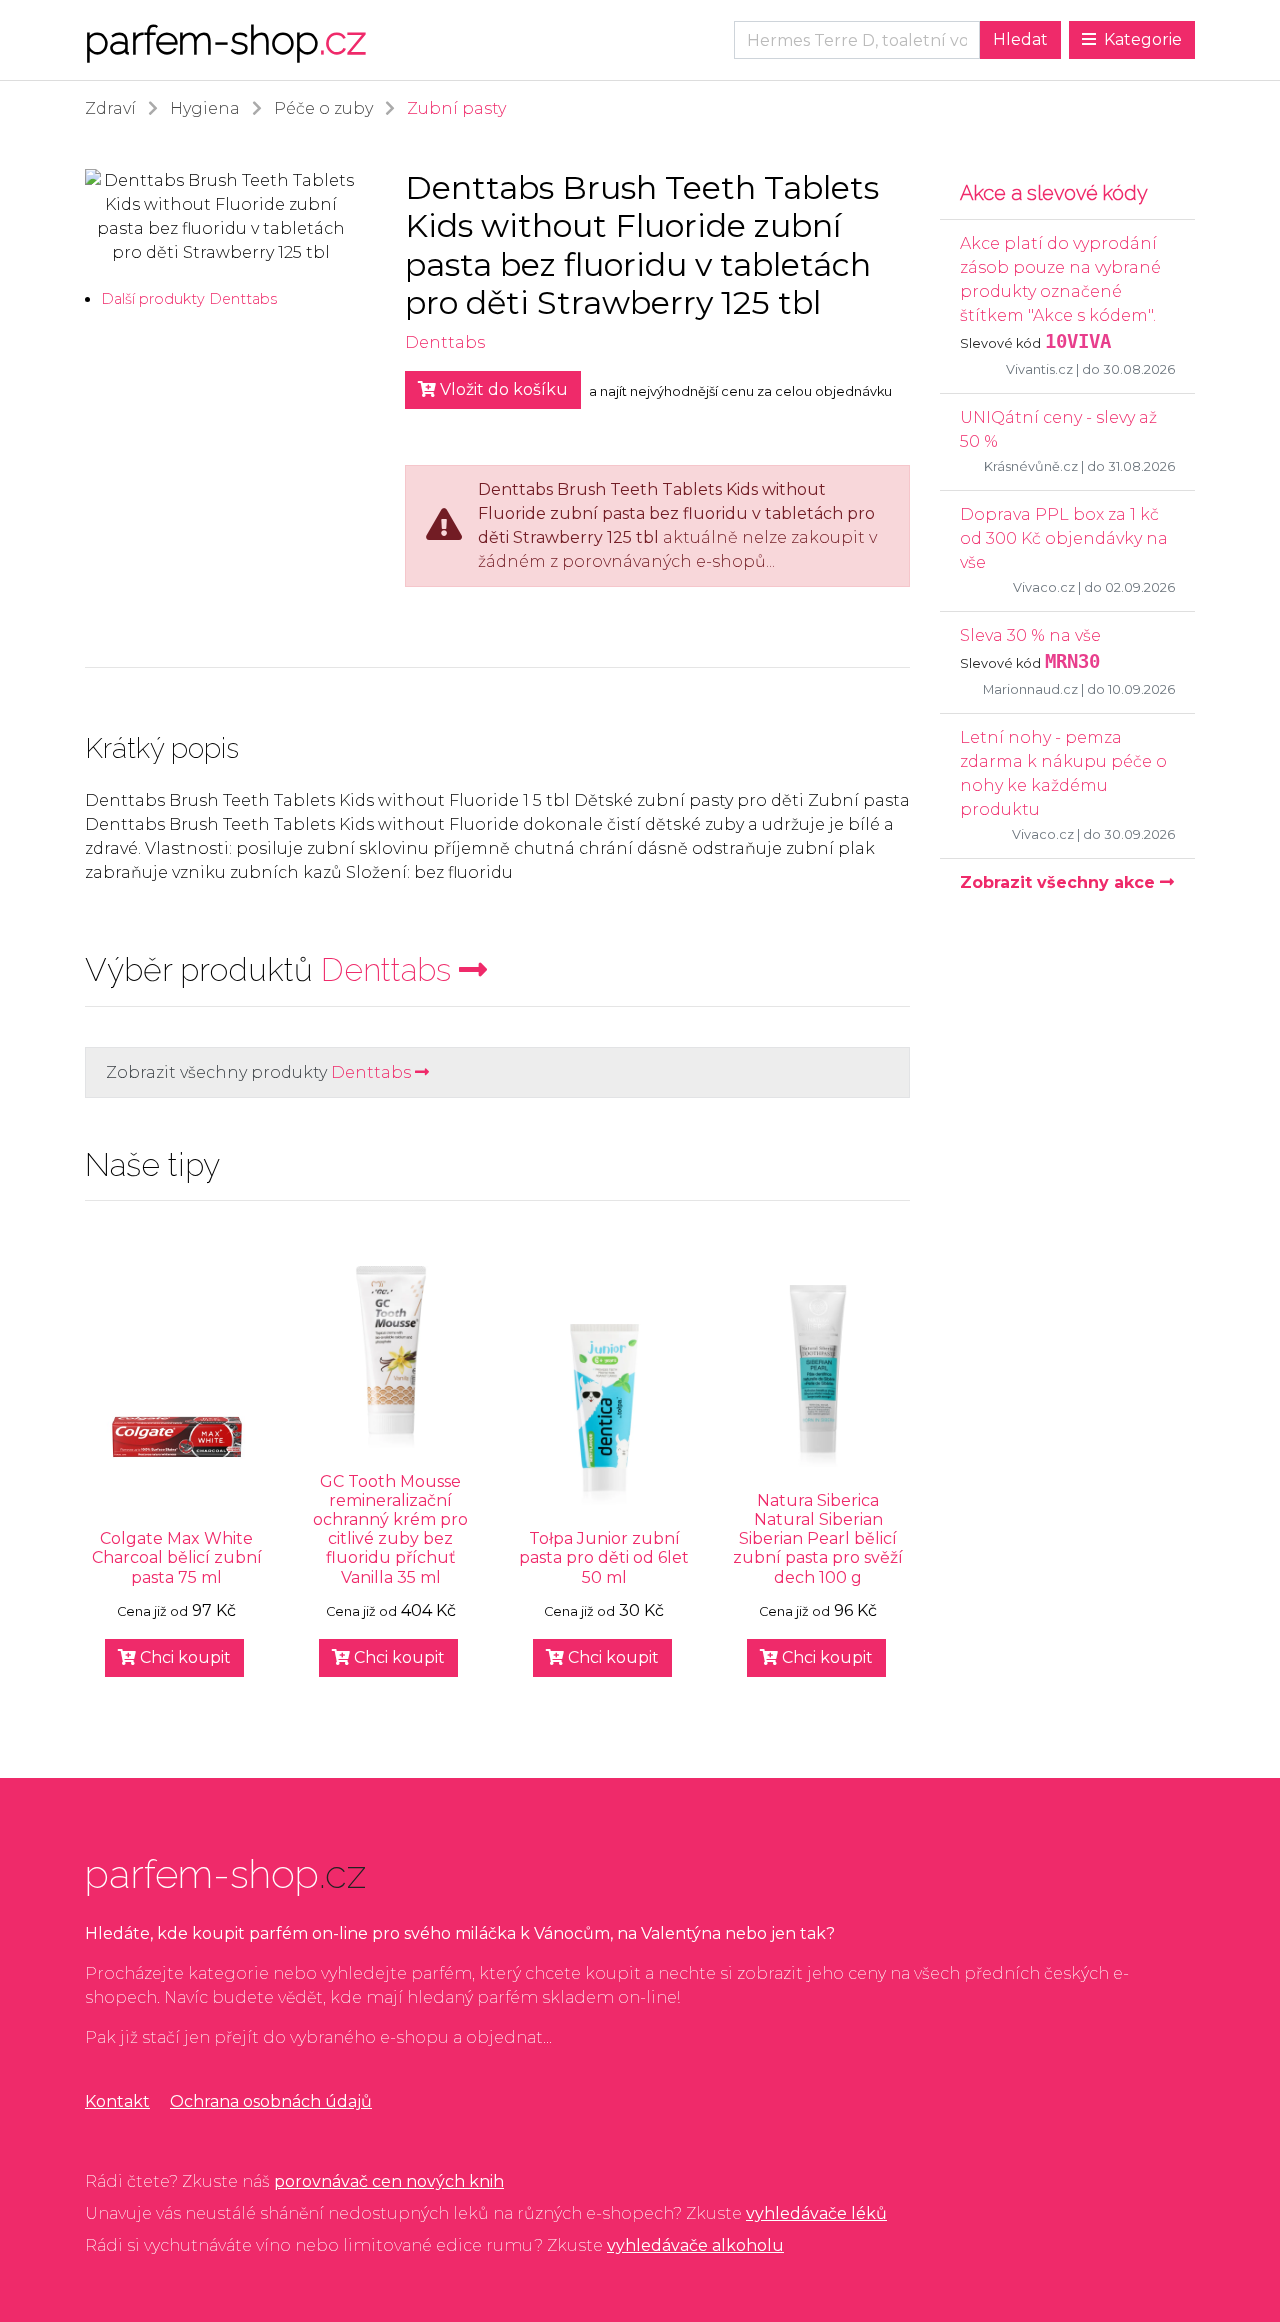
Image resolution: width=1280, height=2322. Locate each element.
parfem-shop (225, 39)
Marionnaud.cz (1030, 689)
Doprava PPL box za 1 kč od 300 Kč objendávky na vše (1064, 538)
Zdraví (110, 108)
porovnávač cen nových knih (389, 2181)
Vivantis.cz (1039, 369)
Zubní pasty (456, 108)
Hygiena (205, 108)
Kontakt (117, 2101)
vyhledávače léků (816, 2213)
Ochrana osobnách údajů (271, 2101)
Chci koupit (183, 1657)
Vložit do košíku (502, 389)
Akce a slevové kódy (1054, 193)
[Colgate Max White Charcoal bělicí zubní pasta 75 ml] (177, 1437)
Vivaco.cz (1044, 587)
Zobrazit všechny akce (1060, 882)
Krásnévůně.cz (1031, 466)
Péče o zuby (323, 108)
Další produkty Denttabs (189, 299)
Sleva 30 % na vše (1030, 635)
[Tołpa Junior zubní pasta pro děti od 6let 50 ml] (605, 1415)
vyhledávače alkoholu (695, 2245)
